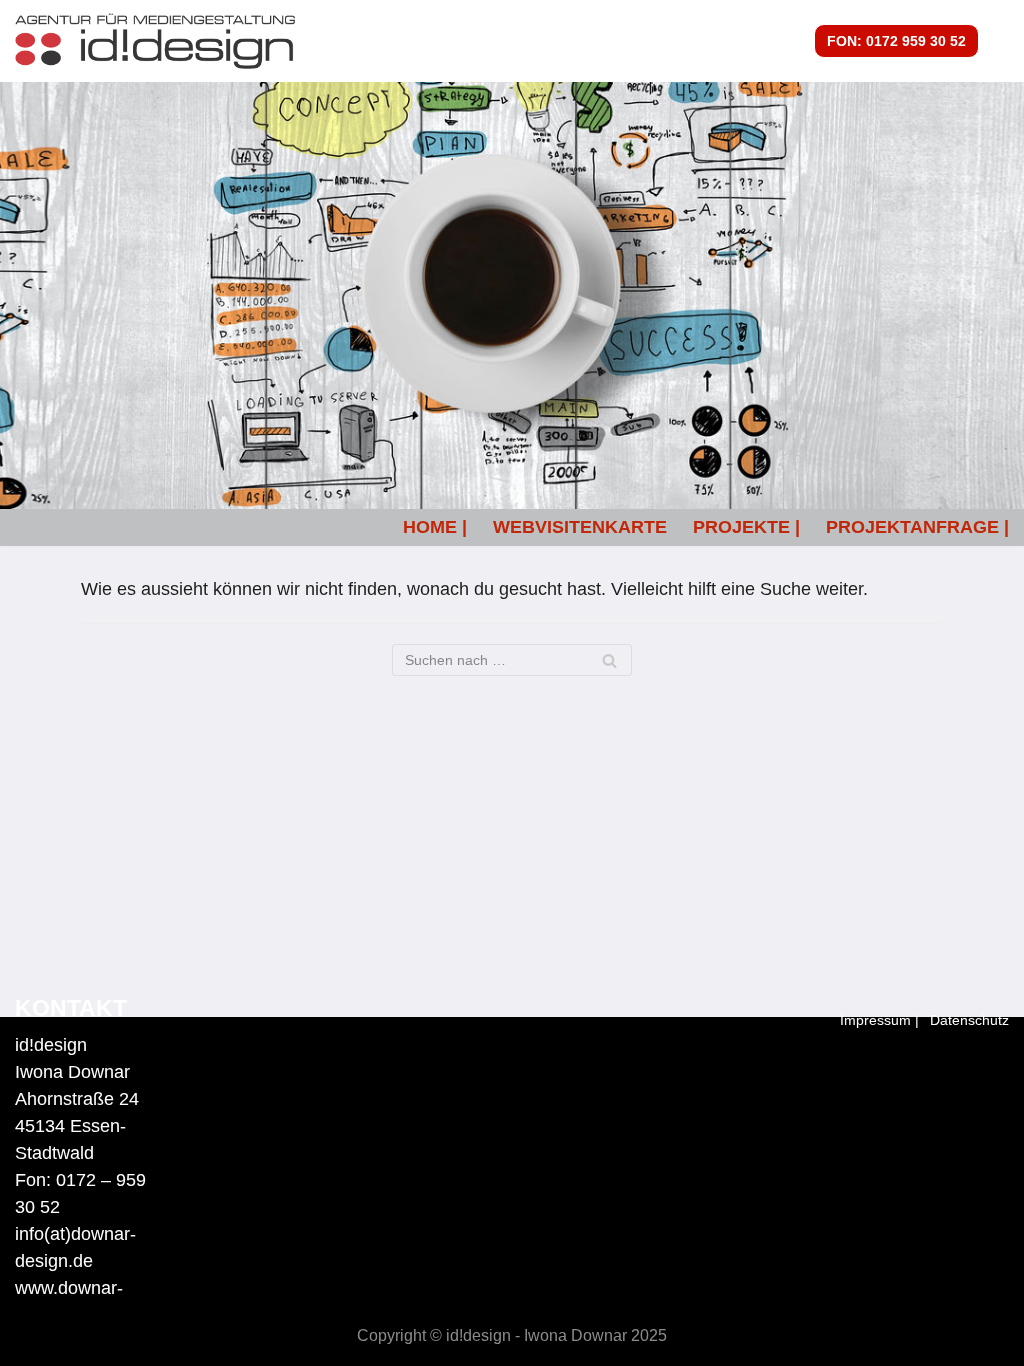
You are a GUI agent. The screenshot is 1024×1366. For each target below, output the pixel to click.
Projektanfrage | (917, 527)
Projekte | (746, 527)
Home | (435, 527)
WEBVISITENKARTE (580, 527)
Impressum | (879, 1020)
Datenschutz (969, 1020)
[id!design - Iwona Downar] (155, 41)
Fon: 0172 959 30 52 (896, 41)
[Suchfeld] (609, 660)
